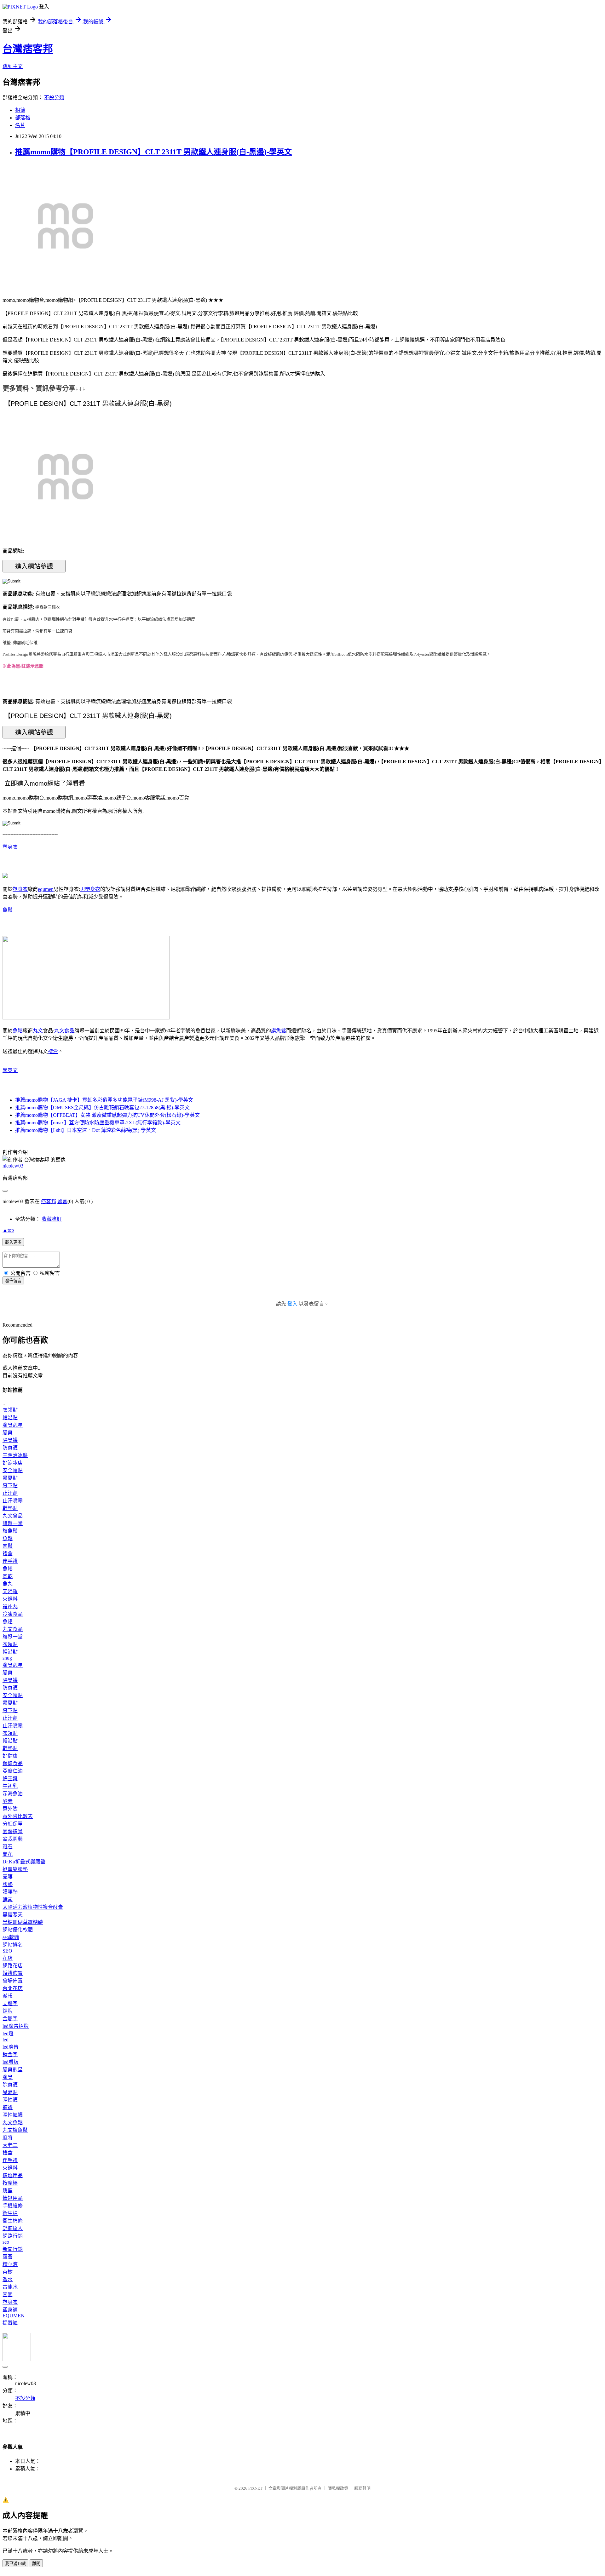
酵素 (8, 1801)
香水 (8, 2279)
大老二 (10, 2145)
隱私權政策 (338, 2488)
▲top (8, 1230)
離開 (36, 2564)
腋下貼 (10, 1486)
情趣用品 (13, 2175)
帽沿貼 (10, 1417)
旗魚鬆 (279, 1031)
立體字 (10, 2003)
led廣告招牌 (16, 2026)
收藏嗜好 (52, 1219)
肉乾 (8, 1576)
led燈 (8, 2034)
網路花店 (13, 1966)
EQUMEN (14, 2316)
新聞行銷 (13, 2249)
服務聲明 (362, 2488)
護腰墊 (10, 1892)
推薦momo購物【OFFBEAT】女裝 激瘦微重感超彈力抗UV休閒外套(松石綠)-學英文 (107, 1115)
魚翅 (8, 1622)
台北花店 (13, 1988)
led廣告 (11, 2047)
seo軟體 (11, 1937)
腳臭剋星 (13, 1425)
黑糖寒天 (13, 1915)
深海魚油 (13, 1794)
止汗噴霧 (13, 1501)
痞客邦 (49, 1201)
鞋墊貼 (10, 1508)
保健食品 (13, 1763)
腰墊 (8, 1884)
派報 (8, 1996)
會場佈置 (13, 1981)
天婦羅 (10, 1591)
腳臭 (8, 1433)
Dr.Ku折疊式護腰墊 (24, 1862)
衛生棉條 (13, 2221)
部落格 (23, 118)
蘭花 (8, 1854)
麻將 (8, 2138)
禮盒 (53, 1051)
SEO (7, 1951)
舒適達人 (13, 2228)
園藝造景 (13, 1831)
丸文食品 (64, 1031)
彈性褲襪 (13, 2115)
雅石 (8, 1847)
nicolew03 (13, 1166)
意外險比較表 (18, 1816)
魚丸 (8, 1584)
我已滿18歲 (15, 2564)
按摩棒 (10, 2183)
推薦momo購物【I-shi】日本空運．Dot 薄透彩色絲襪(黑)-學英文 (86, 1130)
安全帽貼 (13, 1470)
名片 (20, 125)
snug (7, 1658)
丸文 (38, 1031)
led (6, 2040)
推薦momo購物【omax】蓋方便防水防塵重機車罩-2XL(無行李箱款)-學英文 (98, 1123)
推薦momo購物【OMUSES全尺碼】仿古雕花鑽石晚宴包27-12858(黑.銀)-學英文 (102, 1107)
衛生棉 (10, 2213)
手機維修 (13, 2206)
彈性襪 (10, 2100)
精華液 (10, 2264)
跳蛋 (8, 2191)
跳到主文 (13, 66)
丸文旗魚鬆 (15, 2130)
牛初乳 (10, 1786)
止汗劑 (10, 1493)
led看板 (11, 2062)
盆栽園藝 (13, 1839)
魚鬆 (8, 910)
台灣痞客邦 (28, 49)
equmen (46, 889)
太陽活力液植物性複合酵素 (33, 1907)
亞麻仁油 (13, 1771)
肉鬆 (8, 1546)
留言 (62, 1201)
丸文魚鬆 (13, 2123)
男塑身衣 (90, 889)
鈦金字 (10, 2054)
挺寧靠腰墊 (15, 1869)
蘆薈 (8, 2257)
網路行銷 (13, 2236)
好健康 (10, 1756)
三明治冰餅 (15, 1455)
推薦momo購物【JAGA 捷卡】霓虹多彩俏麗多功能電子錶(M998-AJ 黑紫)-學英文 (104, 1100)
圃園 (8, 2295)
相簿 (20, 110)
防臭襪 (10, 1448)
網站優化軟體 (18, 1930)
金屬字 (10, 2019)
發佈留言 (13, 1281)
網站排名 (13, 1945)
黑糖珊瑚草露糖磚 (23, 1922)
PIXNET (255, 2488)
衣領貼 (10, 1410)
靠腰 (8, 1877)
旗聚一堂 (13, 1523)
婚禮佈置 (13, 1973)
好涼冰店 (13, 1463)
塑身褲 (10, 2310)
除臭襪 (10, 1440)
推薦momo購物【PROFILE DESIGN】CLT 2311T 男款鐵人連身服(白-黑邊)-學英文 (153, 152)
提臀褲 (10, 2323)
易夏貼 (10, 1478)
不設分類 (54, 98)
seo (6, 2242)
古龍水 (10, 2287)
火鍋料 (10, 1599)
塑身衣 (10, 847)
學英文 (10, 1070)
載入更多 (13, 1242)
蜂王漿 (10, 1779)
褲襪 (8, 2107)
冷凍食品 (13, 1614)
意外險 (10, 1809)
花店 (8, 1958)
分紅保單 (13, 1824)
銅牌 (8, 2011)
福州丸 (10, 1606)
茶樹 (8, 2272)
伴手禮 (10, 1561)
